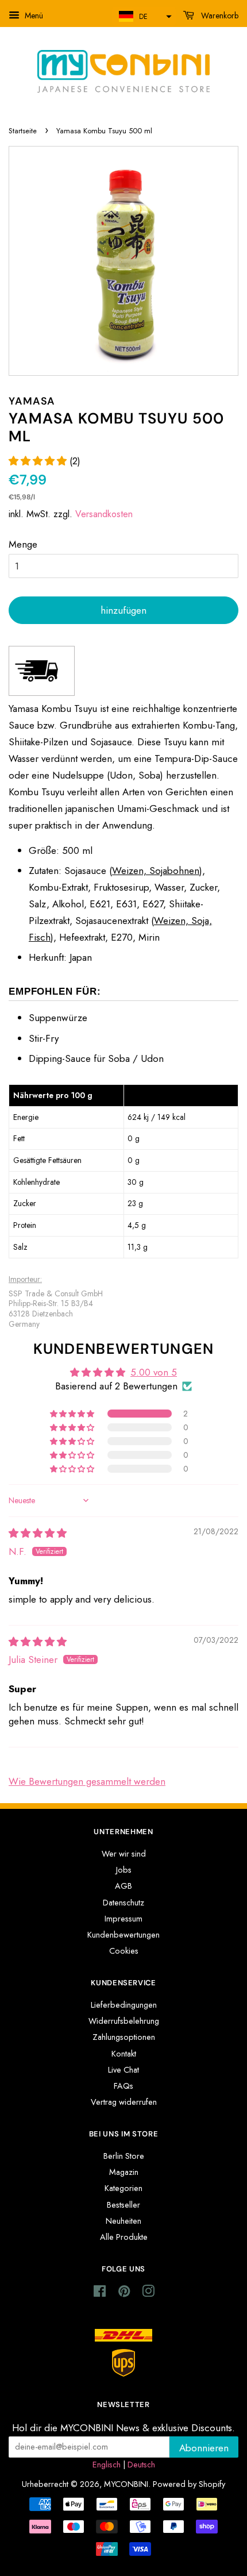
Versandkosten (104, 514)
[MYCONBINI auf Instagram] (148, 2293)
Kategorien (123, 2188)
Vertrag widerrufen (124, 2102)
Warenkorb (219, 16)
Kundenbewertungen (123, 1935)
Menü (33, 16)
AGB (123, 1886)
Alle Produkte (124, 2237)
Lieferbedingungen (124, 2005)
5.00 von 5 (154, 1372)
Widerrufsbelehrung (124, 2021)
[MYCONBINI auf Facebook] (100, 2293)
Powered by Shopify (189, 2484)
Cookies (124, 1951)
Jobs (124, 1870)
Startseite (23, 131)
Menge (23, 544)
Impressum (123, 1919)
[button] (144, 16)
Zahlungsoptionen (124, 2037)
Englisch (107, 2465)
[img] (38, 1533)
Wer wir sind (124, 1854)
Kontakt (124, 2054)
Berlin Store (124, 2156)
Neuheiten (123, 2221)
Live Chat (123, 2070)
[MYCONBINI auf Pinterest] (124, 2293)
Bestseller (123, 2205)
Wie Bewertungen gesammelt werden (87, 1781)
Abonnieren (204, 2448)
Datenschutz (123, 1903)
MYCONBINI (126, 2484)
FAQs (123, 2086)
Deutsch (141, 2465)
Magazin (124, 2172)
